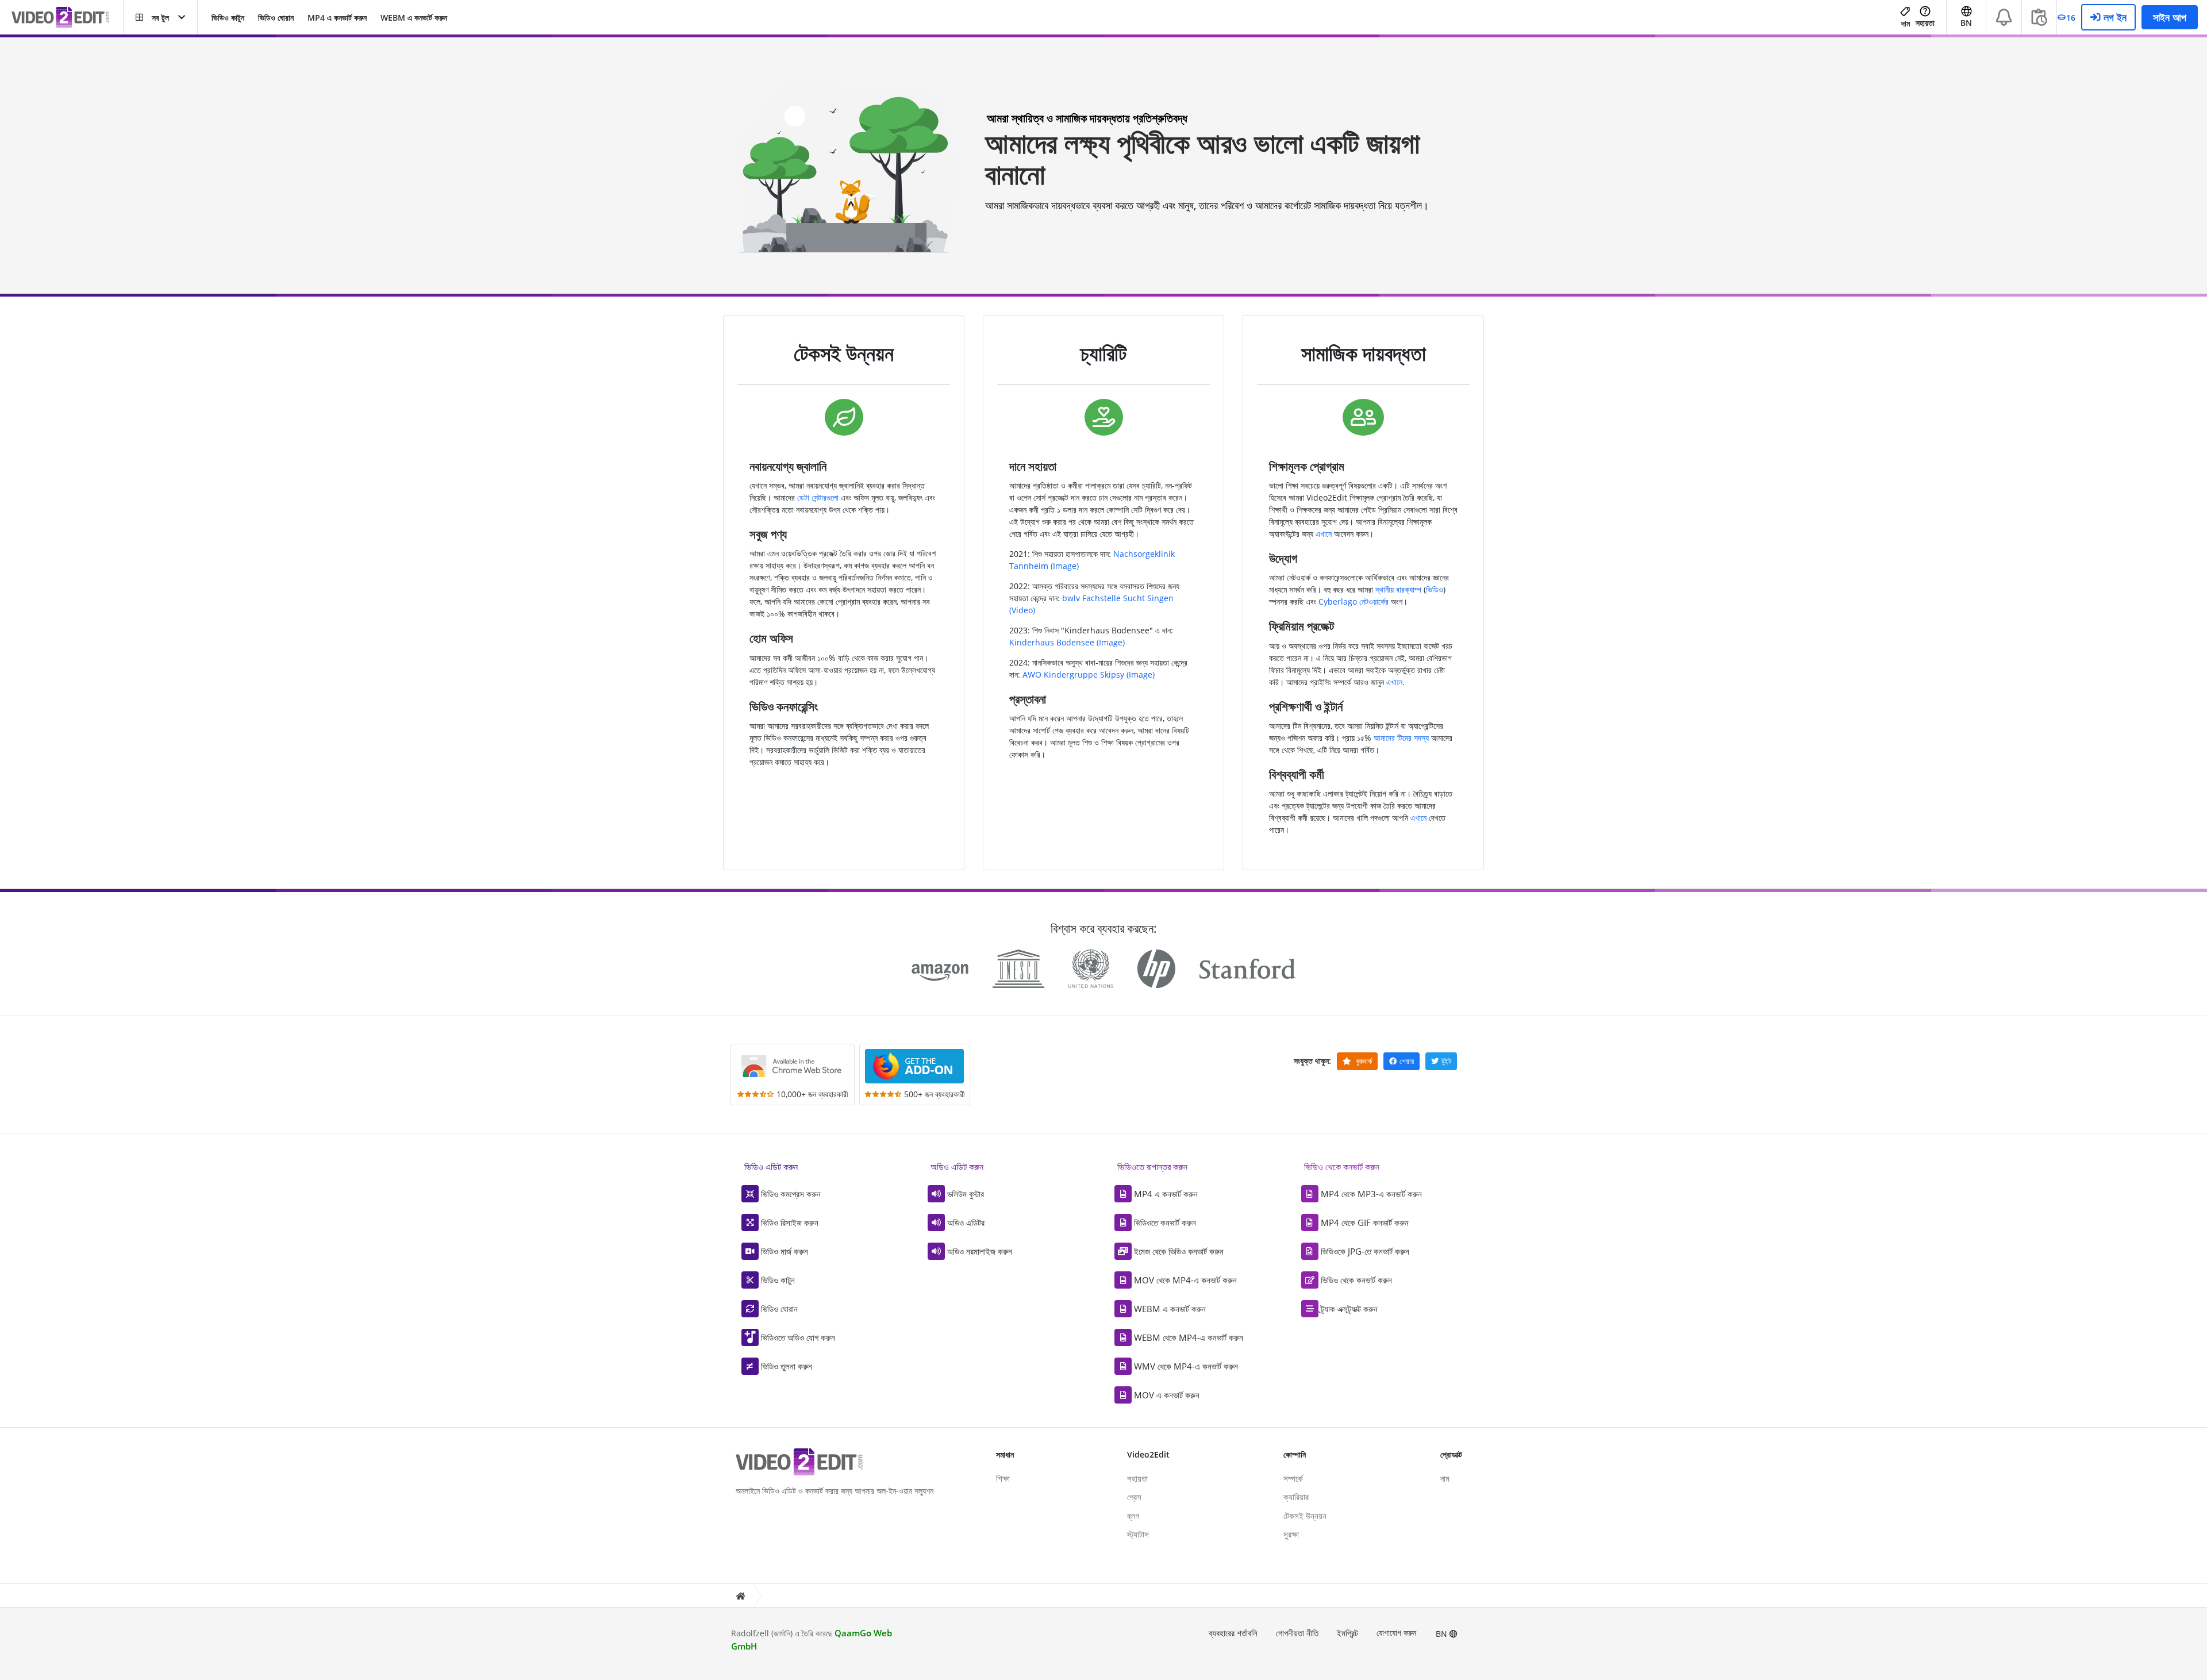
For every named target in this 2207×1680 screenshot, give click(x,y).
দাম (1906, 23)
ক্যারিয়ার (1296, 1497)
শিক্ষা (1003, 1478)
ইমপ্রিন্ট (1347, 1633)
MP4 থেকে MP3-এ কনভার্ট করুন (1371, 1194)
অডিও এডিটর (966, 1222)
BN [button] (1966, 23)
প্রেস (1134, 1497)
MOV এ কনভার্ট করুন (1167, 1395)
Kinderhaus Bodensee (1052, 642)
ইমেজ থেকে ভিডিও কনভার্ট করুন (1179, 1251)
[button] (160, 17)
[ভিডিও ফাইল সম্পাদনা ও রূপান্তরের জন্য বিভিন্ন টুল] (67, 18)
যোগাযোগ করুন (1396, 1633)
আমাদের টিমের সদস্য (1401, 738)
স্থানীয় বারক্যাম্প (1398, 589)
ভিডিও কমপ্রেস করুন (791, 1194)
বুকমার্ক (1363, 1061)
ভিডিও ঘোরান (276, 18)
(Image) (1065, 566)
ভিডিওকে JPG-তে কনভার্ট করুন (1365, 1251)
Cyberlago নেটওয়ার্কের (1354, 601)
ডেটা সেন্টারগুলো (818, 497)
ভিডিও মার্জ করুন (785, 1251)
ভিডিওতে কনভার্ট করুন (1165, 1222)
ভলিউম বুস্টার (966, 1194)
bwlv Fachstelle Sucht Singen (1118, 598)
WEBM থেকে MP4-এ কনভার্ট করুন (1189, 1337)
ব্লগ (1133, 1516)
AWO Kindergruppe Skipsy (1073, 674)
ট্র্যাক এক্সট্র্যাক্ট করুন (1349, 1309)
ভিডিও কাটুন (228, 18)
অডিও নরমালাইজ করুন (980, 1251)
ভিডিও (1435, 589)
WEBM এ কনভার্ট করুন (414, 18)
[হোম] (740, 1596)
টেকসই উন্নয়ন (1305, 1516)
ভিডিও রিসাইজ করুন (790, 1222)
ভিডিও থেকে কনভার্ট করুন (1356, 1280)
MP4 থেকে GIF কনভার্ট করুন (1365, 1222)
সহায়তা (1925, 23)
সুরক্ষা (1291, 1534)
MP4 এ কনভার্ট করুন (337, 18)
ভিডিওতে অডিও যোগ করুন (798, 1337)
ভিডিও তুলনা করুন (787, 1366)
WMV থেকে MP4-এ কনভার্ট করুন (1186, 1366)
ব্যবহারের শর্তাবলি (1233, 1633)
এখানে (1324, 534)
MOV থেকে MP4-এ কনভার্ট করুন (1185, 1280)
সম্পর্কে (1293, 1478)
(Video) (1022, 610)
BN (1443, 1634)
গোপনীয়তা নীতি (1297, 1633)
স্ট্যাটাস (1138, 1534)
